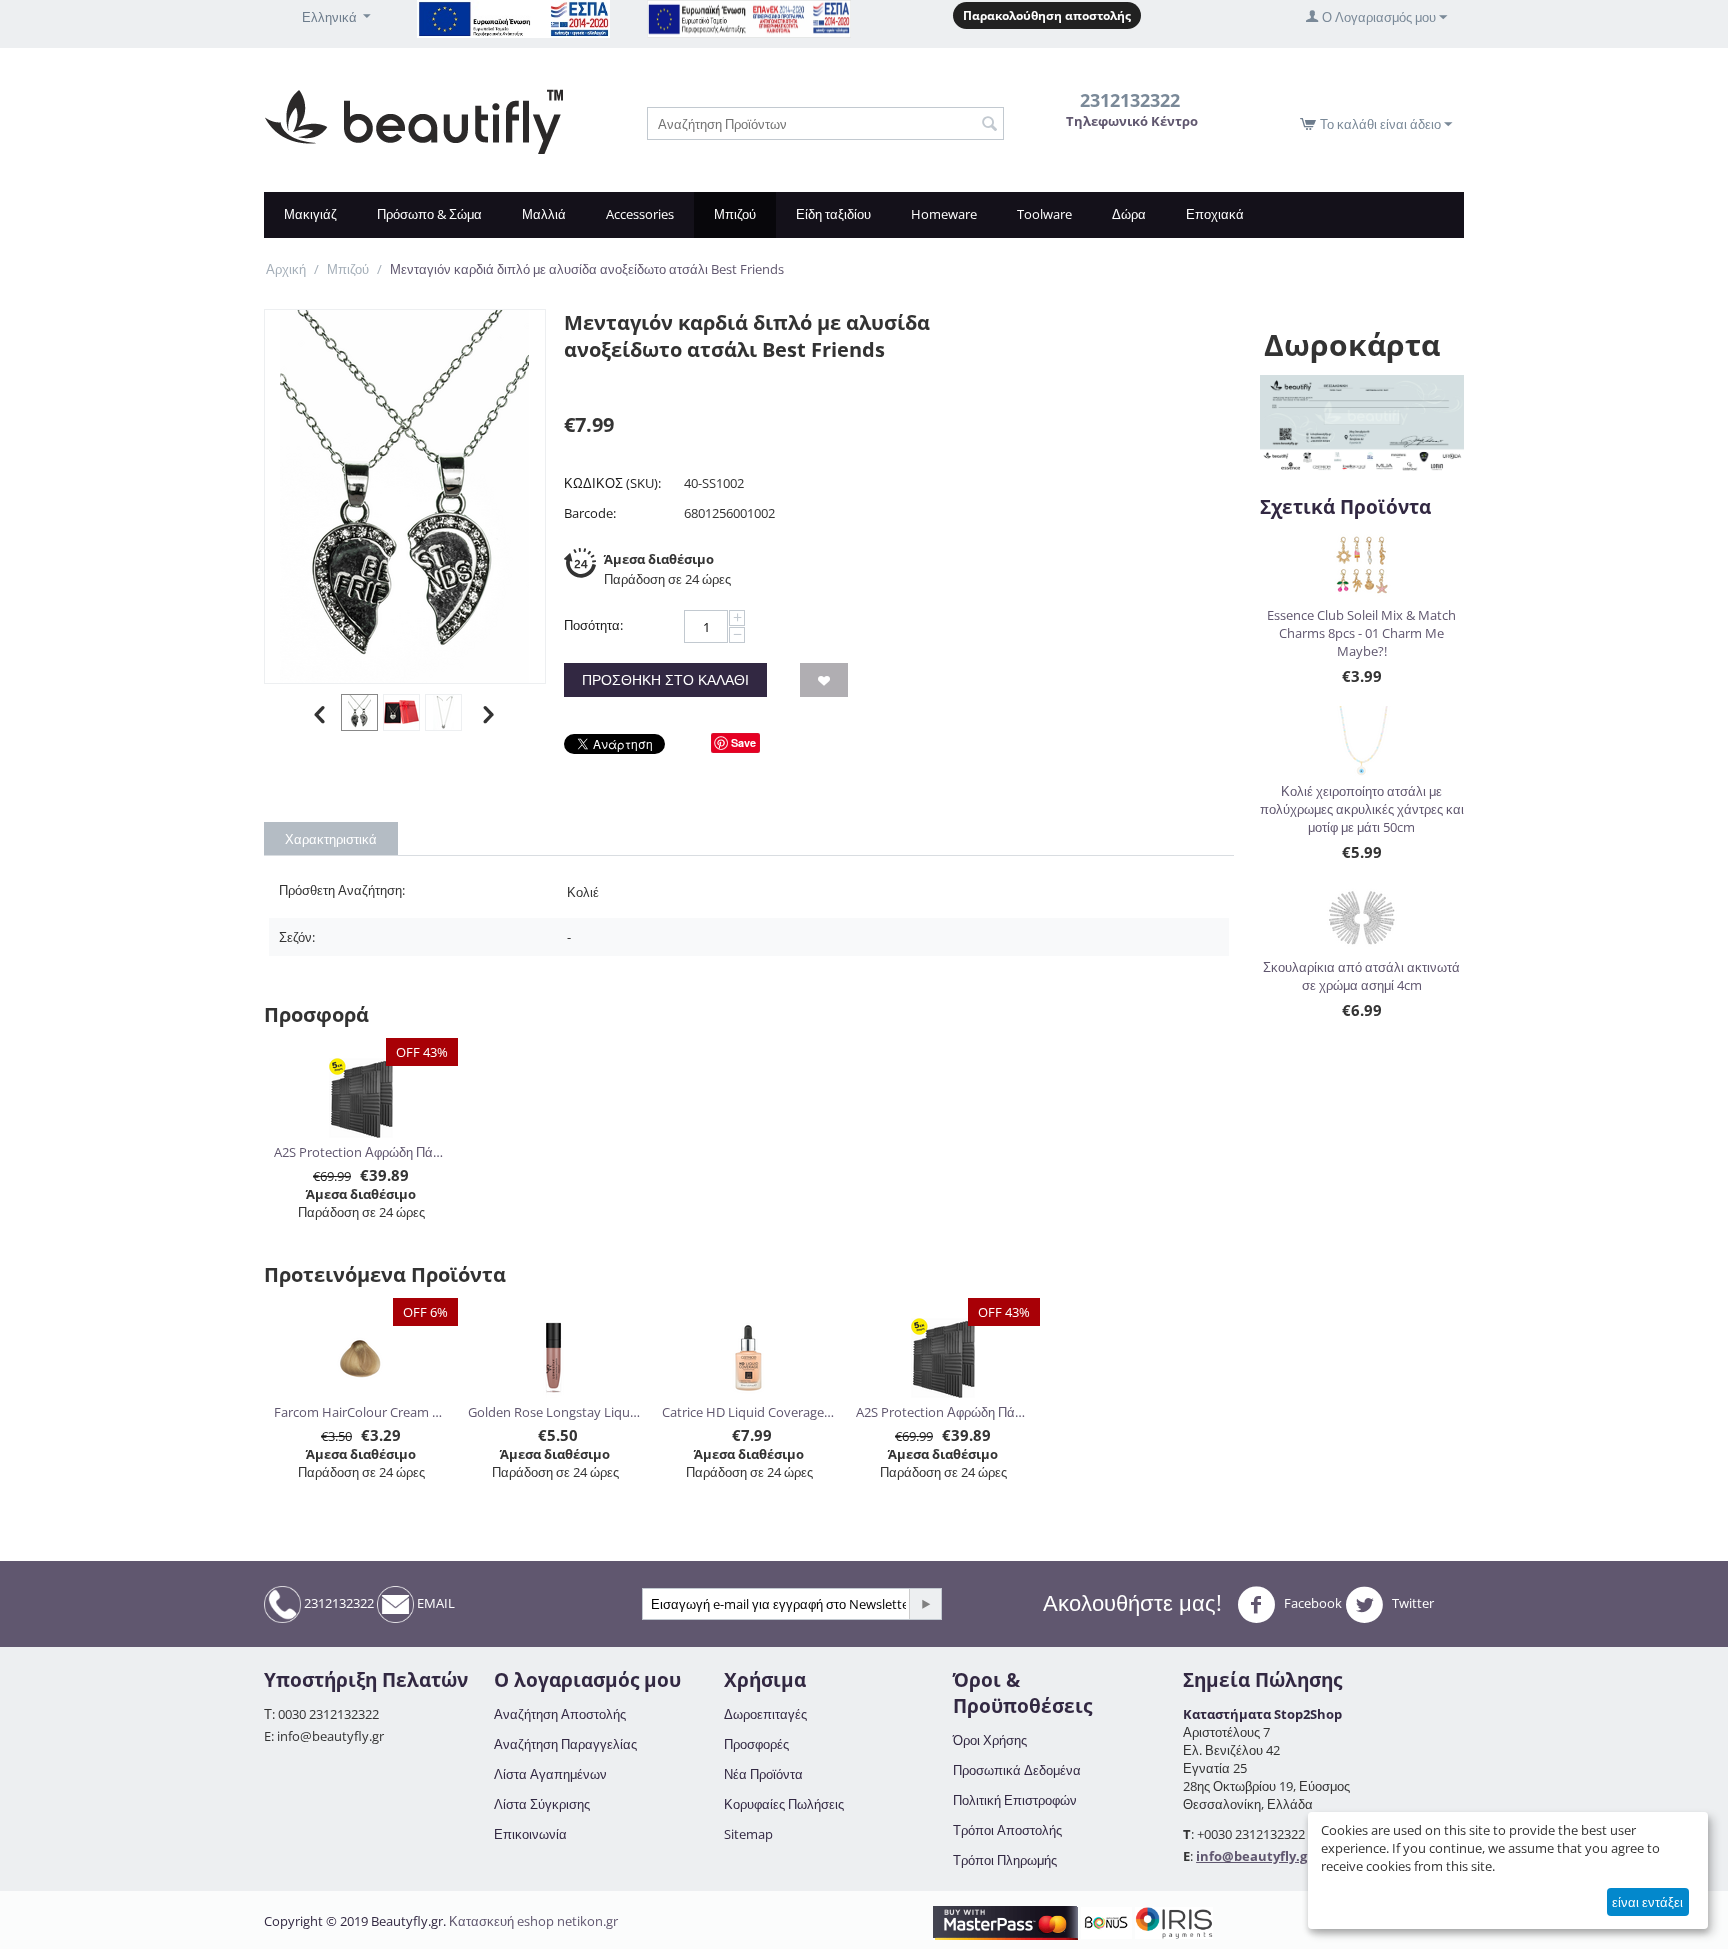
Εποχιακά (1215, 214)
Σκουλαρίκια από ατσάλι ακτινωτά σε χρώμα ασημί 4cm (1361, 976)
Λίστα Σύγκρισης (542, 1804)
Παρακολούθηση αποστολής (1047, 15)
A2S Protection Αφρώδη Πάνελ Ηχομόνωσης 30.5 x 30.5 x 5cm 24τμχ (361, 1152)
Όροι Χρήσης (990, 1740)
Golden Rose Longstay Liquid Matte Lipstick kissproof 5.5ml (555, 1412)
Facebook (1311, 1603)
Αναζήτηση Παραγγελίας (565, 1744)
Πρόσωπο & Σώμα (429, 214)
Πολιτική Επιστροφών (1015, 1800)
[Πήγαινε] (925, 1604)
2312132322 (337, 1603)
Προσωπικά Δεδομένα (1017, 1770)
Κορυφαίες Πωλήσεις (784, 1804)
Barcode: (590, 513)
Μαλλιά (544, 214)
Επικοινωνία (530, 1834)
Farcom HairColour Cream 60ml (361, 1412)
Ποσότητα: (593, 625)
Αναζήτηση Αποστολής (560, 1714)
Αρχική (286, 269)
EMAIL (434, 1603)
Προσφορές (756, 1744)
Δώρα (1129, 214)
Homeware (944, 214)
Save (743, 742)
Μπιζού (735, 214)
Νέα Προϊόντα (763, 1774)
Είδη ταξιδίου (833, 214)
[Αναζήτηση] (989, 125)
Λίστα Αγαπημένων (550, 1774)
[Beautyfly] (413, 120)
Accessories (640, 214)
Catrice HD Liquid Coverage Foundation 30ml (749, 1412)
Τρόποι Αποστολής (1007, 1830)
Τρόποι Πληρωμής (1005, 1860)
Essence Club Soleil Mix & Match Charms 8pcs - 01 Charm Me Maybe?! (1361, 633)
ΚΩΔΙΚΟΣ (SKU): (612, 483)
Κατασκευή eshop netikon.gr (533, 1921)
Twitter (1411, 1603)
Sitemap (748, 1834)
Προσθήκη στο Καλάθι (665, 679)
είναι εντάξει (1647, 1902)
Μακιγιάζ (310, 214)
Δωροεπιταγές (765, 1714)
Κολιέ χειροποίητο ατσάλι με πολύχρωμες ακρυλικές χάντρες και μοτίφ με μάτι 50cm (1362, 809)
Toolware (1044, 214)
